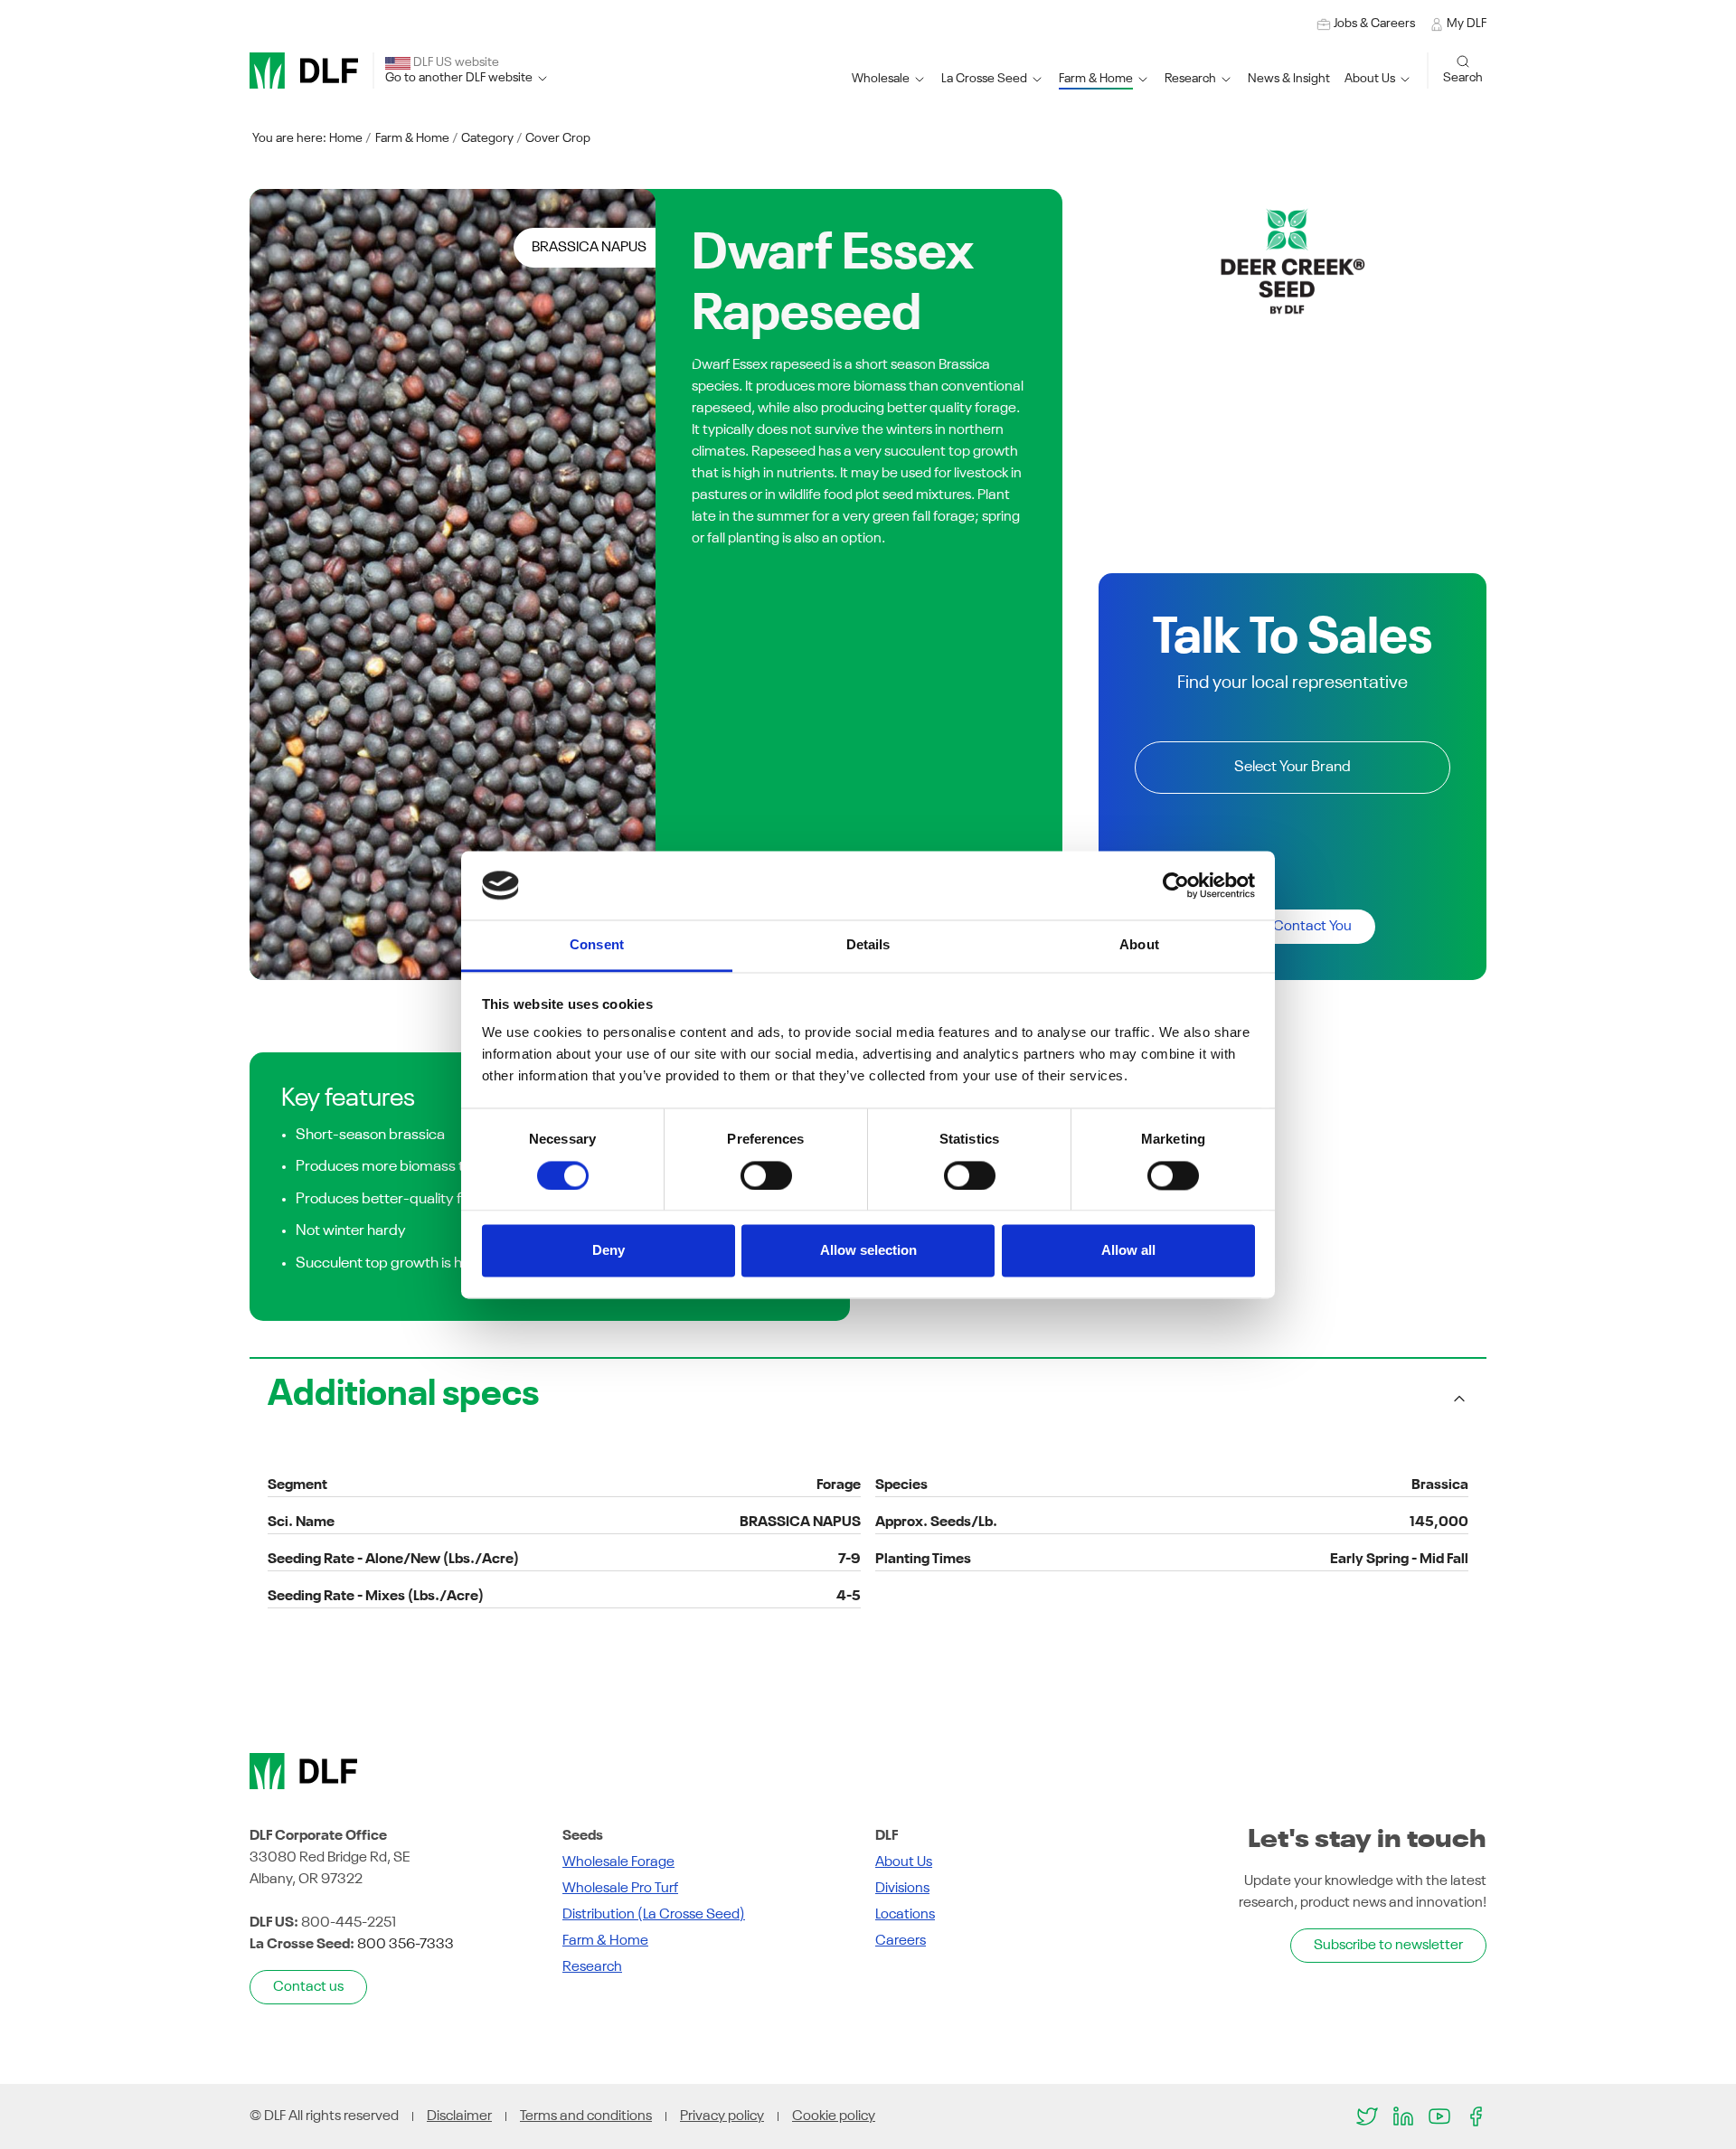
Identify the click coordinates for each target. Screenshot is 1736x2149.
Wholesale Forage (618, 1862)
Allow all (1128, 1251)
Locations (905, 1915)
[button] (993, 79)
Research (592, 1967)
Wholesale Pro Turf (620, 1889)
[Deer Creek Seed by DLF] (1293, 261)
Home (346, 138)
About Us (904, 1862)
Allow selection (868, 1251)
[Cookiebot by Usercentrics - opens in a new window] (1176, 885)
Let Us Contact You (1293, 927)
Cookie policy (834, 2116)
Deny (609, 1251)
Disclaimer (459, 2116)
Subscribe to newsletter (1388, 1946)
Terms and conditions (586, 2116)
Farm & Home (412, 138)
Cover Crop (558, 138)
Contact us (308, 1987)
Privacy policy (722, 2116)
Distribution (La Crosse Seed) (654, 1915)
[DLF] (304, 71)
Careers (901, 1941)
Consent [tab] (597, 945)
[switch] (766, 1175)
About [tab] (1139, 945)
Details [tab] (868, 945)
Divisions (902, 1889)
